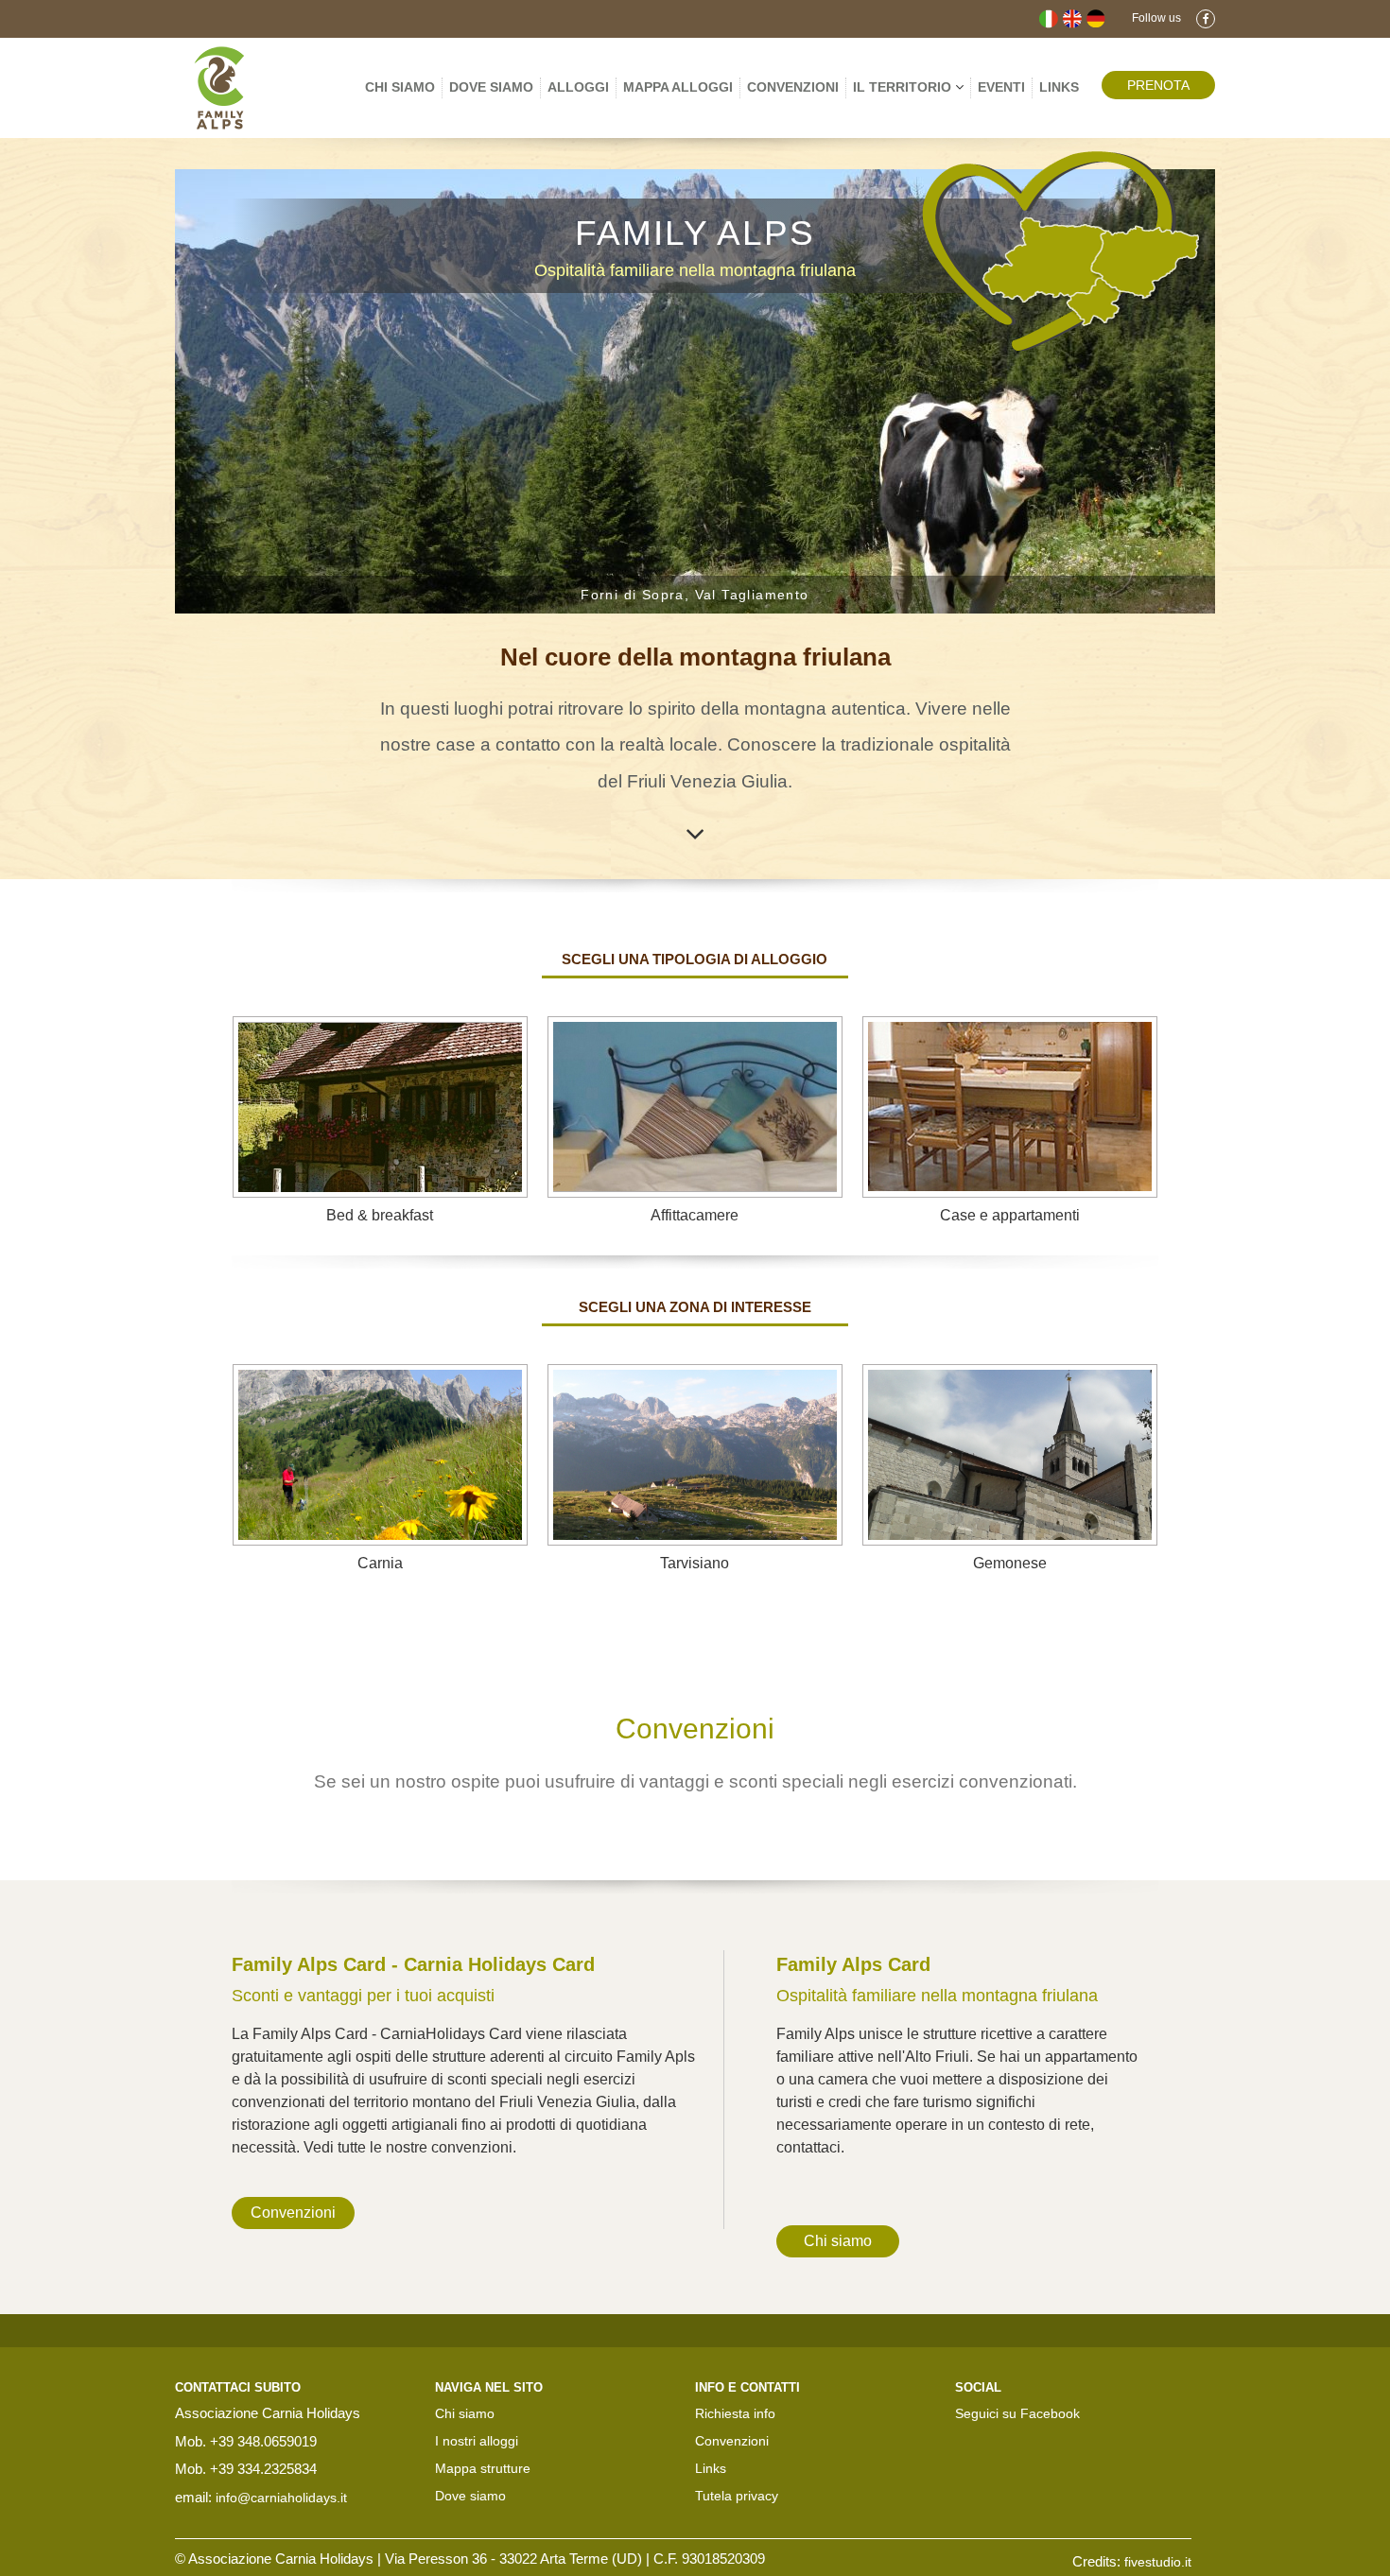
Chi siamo (400, 87)
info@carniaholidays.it (281, 2498)
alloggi (578, 87)
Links (711, 2468)
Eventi (1001, 87)
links (1059, 87)
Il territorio (904, 87)
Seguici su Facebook (1017, 2413)
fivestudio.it (1158, 2562)
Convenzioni (793, 87)
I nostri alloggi (477, 2441)
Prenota (1158, 85)
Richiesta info (735, 2413)
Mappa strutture (483, 2468)
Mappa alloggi (678, 87)
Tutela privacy (737, 2496)
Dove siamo (491, 87)
